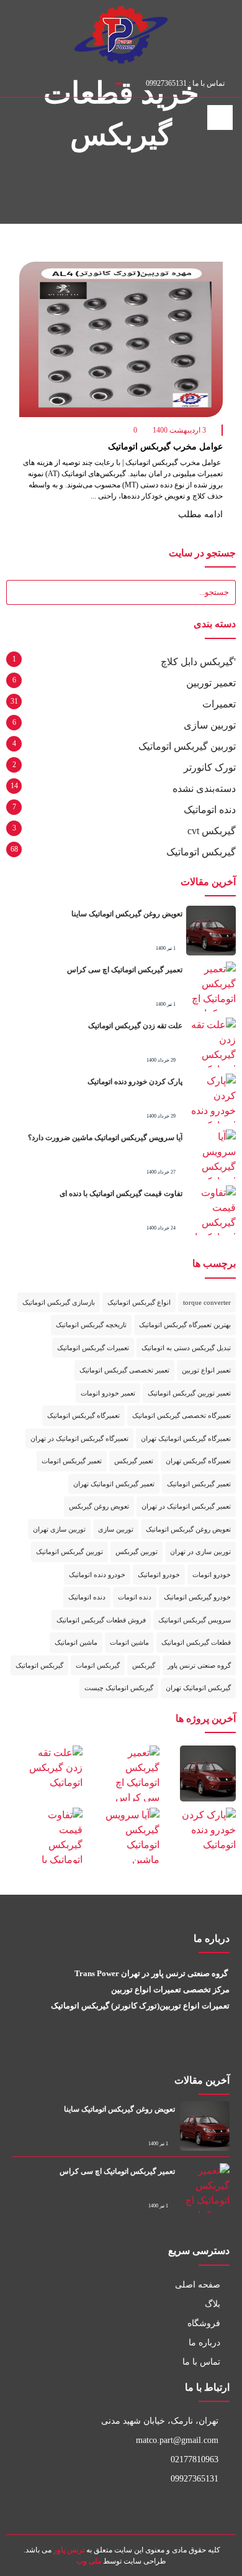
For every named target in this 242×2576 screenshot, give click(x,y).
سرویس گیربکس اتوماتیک (195, 1620)
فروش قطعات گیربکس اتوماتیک (101, 1620)
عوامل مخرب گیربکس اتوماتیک (165, 447)
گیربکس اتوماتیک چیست (119, 1688)
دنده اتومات (135, 1597)
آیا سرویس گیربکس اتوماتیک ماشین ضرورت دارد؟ (105, 1138)
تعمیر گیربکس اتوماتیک (199, 1484)
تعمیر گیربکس (134, 1461)
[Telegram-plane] (190, 2049)
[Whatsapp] (206, 2049)
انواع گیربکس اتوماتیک (139, 1302)
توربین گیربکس (137, 1552)
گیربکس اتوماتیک (201, 852)
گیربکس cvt (212, 831)
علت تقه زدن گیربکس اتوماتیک (134, 1026)
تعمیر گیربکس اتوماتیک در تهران (186, 1506)
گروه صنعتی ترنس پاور (199, 1665)
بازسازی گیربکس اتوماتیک (59, 1302)
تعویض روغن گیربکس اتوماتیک (188, 1529)
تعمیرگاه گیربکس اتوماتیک (83, 1415)
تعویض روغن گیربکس (99, 1506)
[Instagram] (11, 81)
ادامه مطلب (199, 514)
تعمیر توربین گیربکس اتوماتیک (189, 1393)
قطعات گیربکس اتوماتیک (196, 1642)
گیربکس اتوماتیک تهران (198, 1688)
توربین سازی (210, 725)
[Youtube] (223, 2049)
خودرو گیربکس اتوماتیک (197, 1597)
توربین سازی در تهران (200, 1552)
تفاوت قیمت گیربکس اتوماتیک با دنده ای (121, 1194)
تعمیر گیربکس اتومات (72, 1461)
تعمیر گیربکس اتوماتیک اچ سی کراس (125, 970)
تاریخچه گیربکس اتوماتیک (91, 1325)
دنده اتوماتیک (210, 810)
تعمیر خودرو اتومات (108, 1393)
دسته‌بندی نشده (204, 789)
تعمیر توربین (211, 683)
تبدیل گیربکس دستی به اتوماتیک (186, 1348)
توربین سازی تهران (59, 1529)
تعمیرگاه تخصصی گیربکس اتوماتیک (181, 1415)
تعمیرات (219, 704)
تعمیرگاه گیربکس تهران (198, 1461)
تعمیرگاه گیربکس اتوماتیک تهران (186, 1438)
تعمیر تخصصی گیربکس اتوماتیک (124, 1370)
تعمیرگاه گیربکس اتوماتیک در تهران (79, 1438)
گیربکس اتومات (98, 1665)
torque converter (207, 1302)
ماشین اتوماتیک (76, 1642)
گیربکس (144, 1665)
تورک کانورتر (210, 767)
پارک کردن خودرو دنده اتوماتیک (135, 1082)
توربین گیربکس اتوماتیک (187, 746)
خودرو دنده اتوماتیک (97, 1575)
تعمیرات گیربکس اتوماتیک (93, 1348)
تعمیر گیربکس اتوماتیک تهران (114, 1484)
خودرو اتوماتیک (159, 1575)
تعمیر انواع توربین (206, 1370)
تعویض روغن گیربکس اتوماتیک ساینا (127, 914)
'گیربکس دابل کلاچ (198, 662)
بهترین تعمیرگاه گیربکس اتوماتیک (185, 1325)
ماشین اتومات (129, 1642)
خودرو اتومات (212, 1575)
